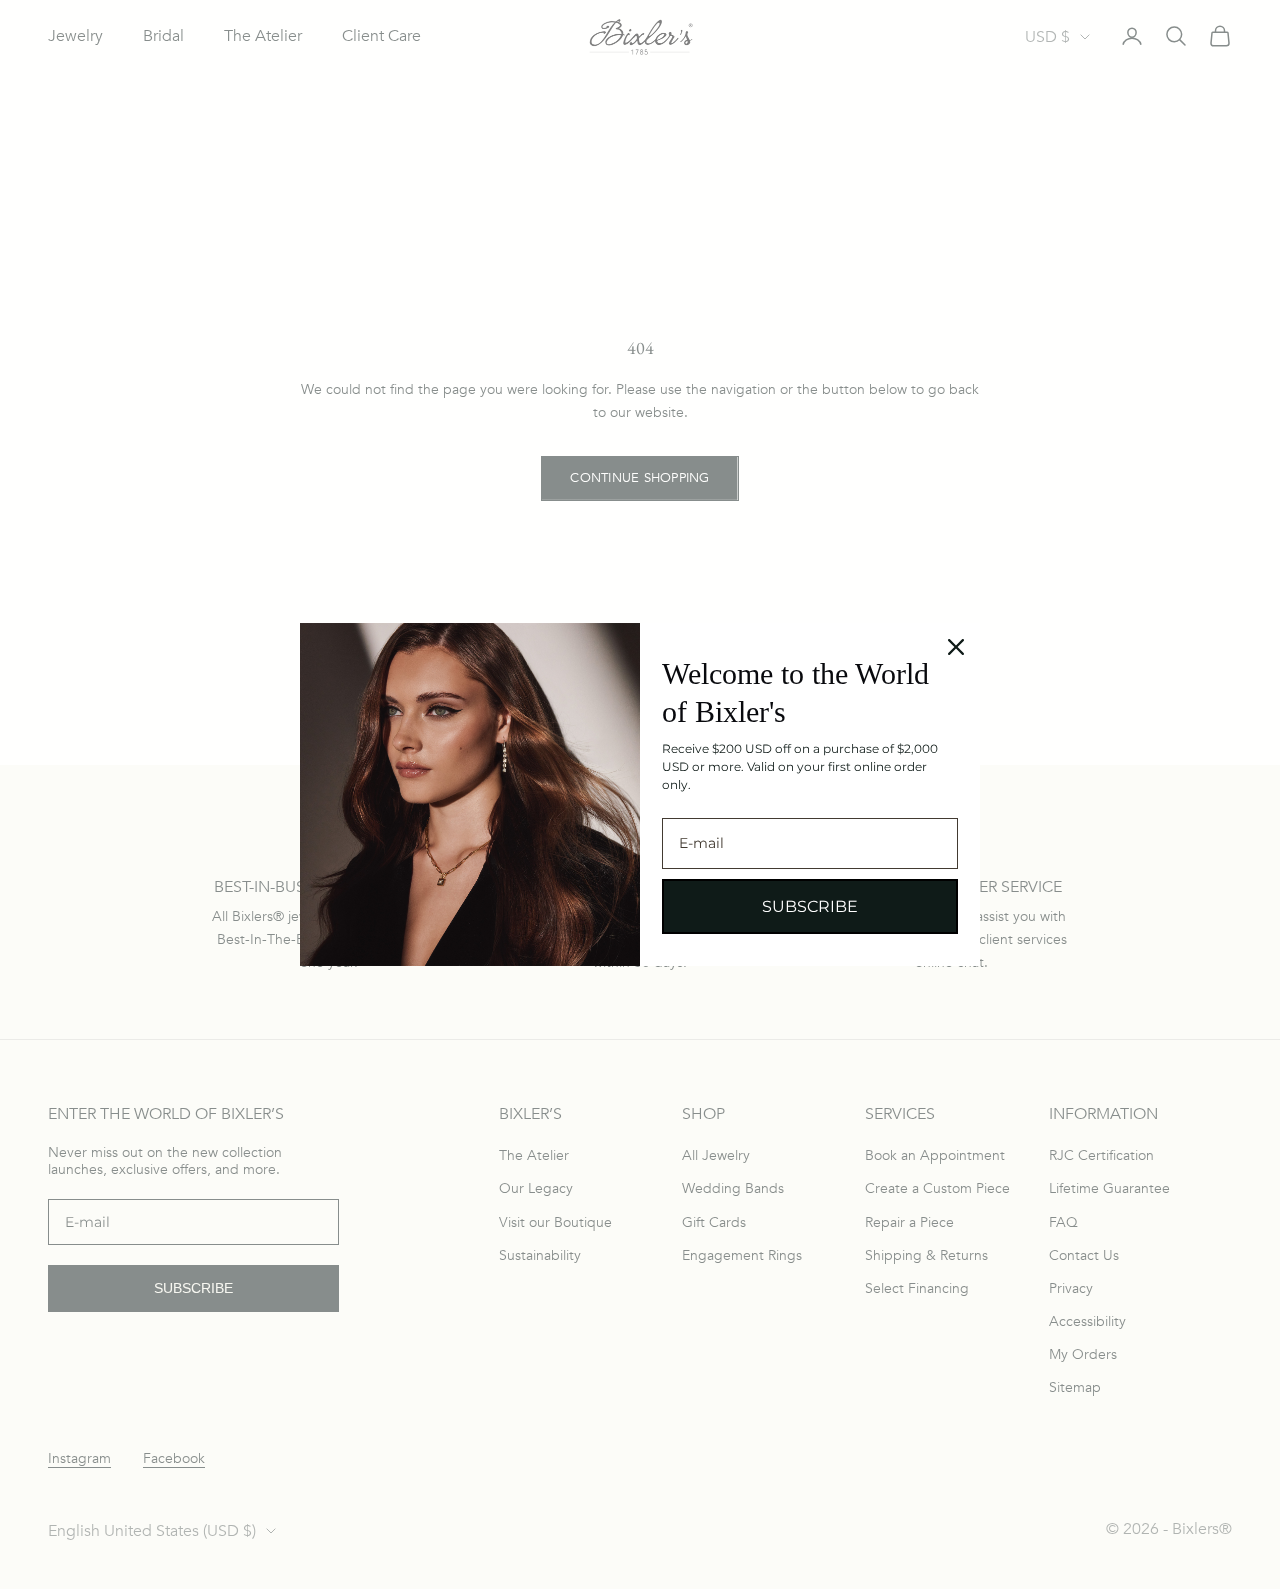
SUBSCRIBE (810, 906)
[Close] (956, 647)
